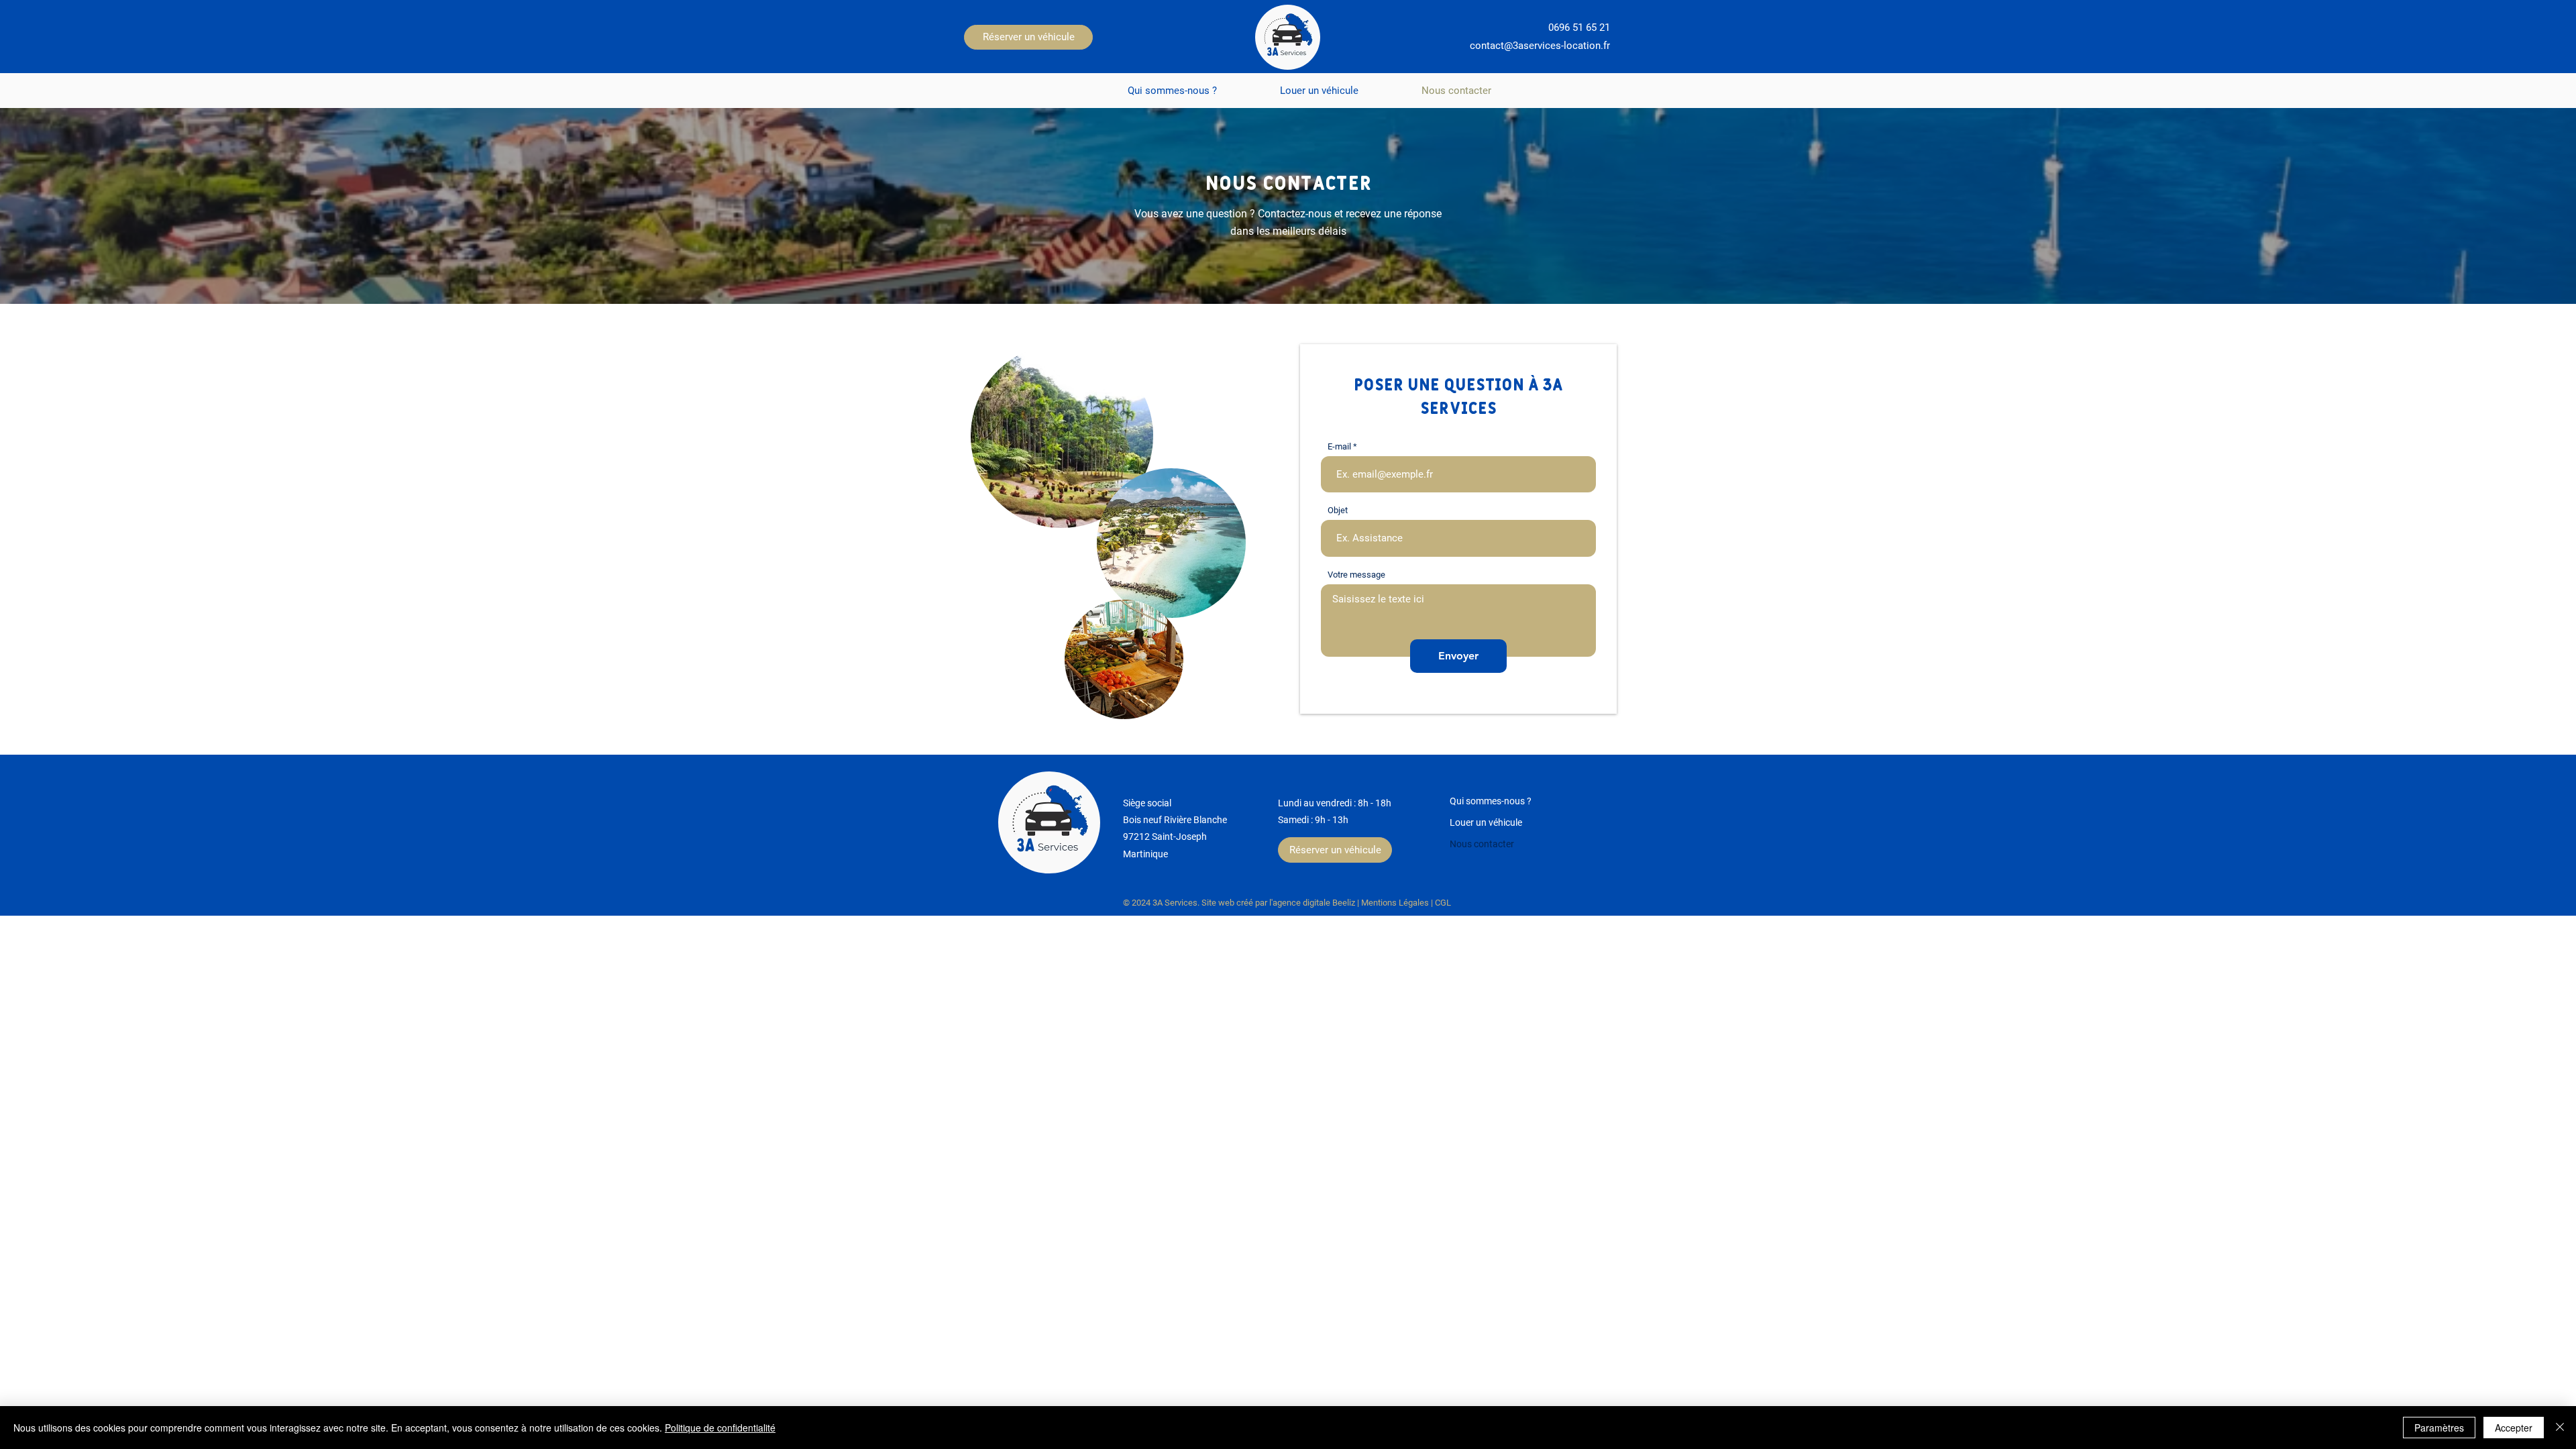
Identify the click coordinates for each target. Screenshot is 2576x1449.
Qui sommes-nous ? (1491, 801)
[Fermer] (2560, 1428)
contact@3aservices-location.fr (1540, 46)
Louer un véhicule (1486, 822)
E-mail (1339, 446)
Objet (1338, 510)
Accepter (2514, 1428)
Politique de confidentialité (720, 1428)
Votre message (1356, 575)
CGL (1443, 903)
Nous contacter (1482, 844)
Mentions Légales (1395, 903)
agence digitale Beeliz (1314, 903)
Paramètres (2439, 1428)
